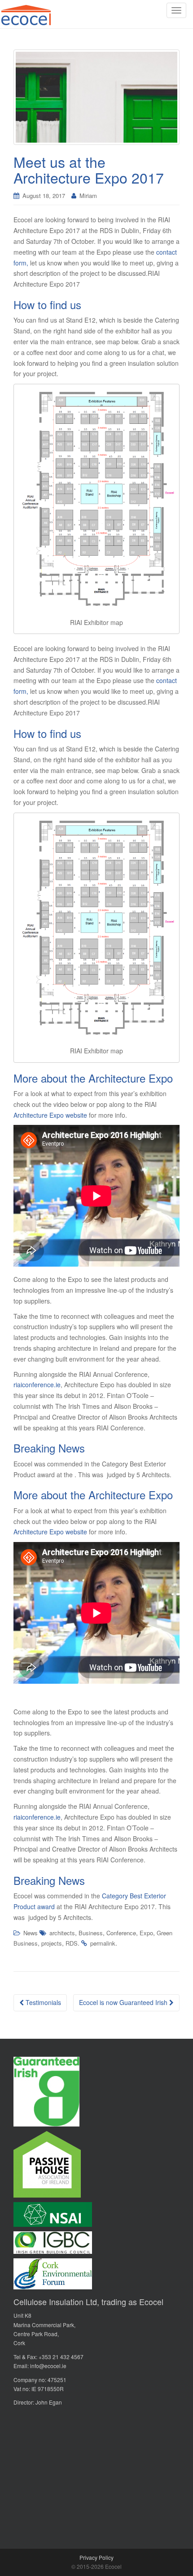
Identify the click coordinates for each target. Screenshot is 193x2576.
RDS (72, 1943)
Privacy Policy (96, 2557)
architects (62, 1933)
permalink (103, 1943)
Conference (121, 1933)
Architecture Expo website (50, 1115)
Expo (146, 1933)
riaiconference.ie (37, 1385)
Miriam (88, 196)
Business (91, 1933)
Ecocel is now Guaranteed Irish (124, 2002)
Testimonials (42, 2002)
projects (52, 1943)
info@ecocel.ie (48, 2366)
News (31, 1933)
